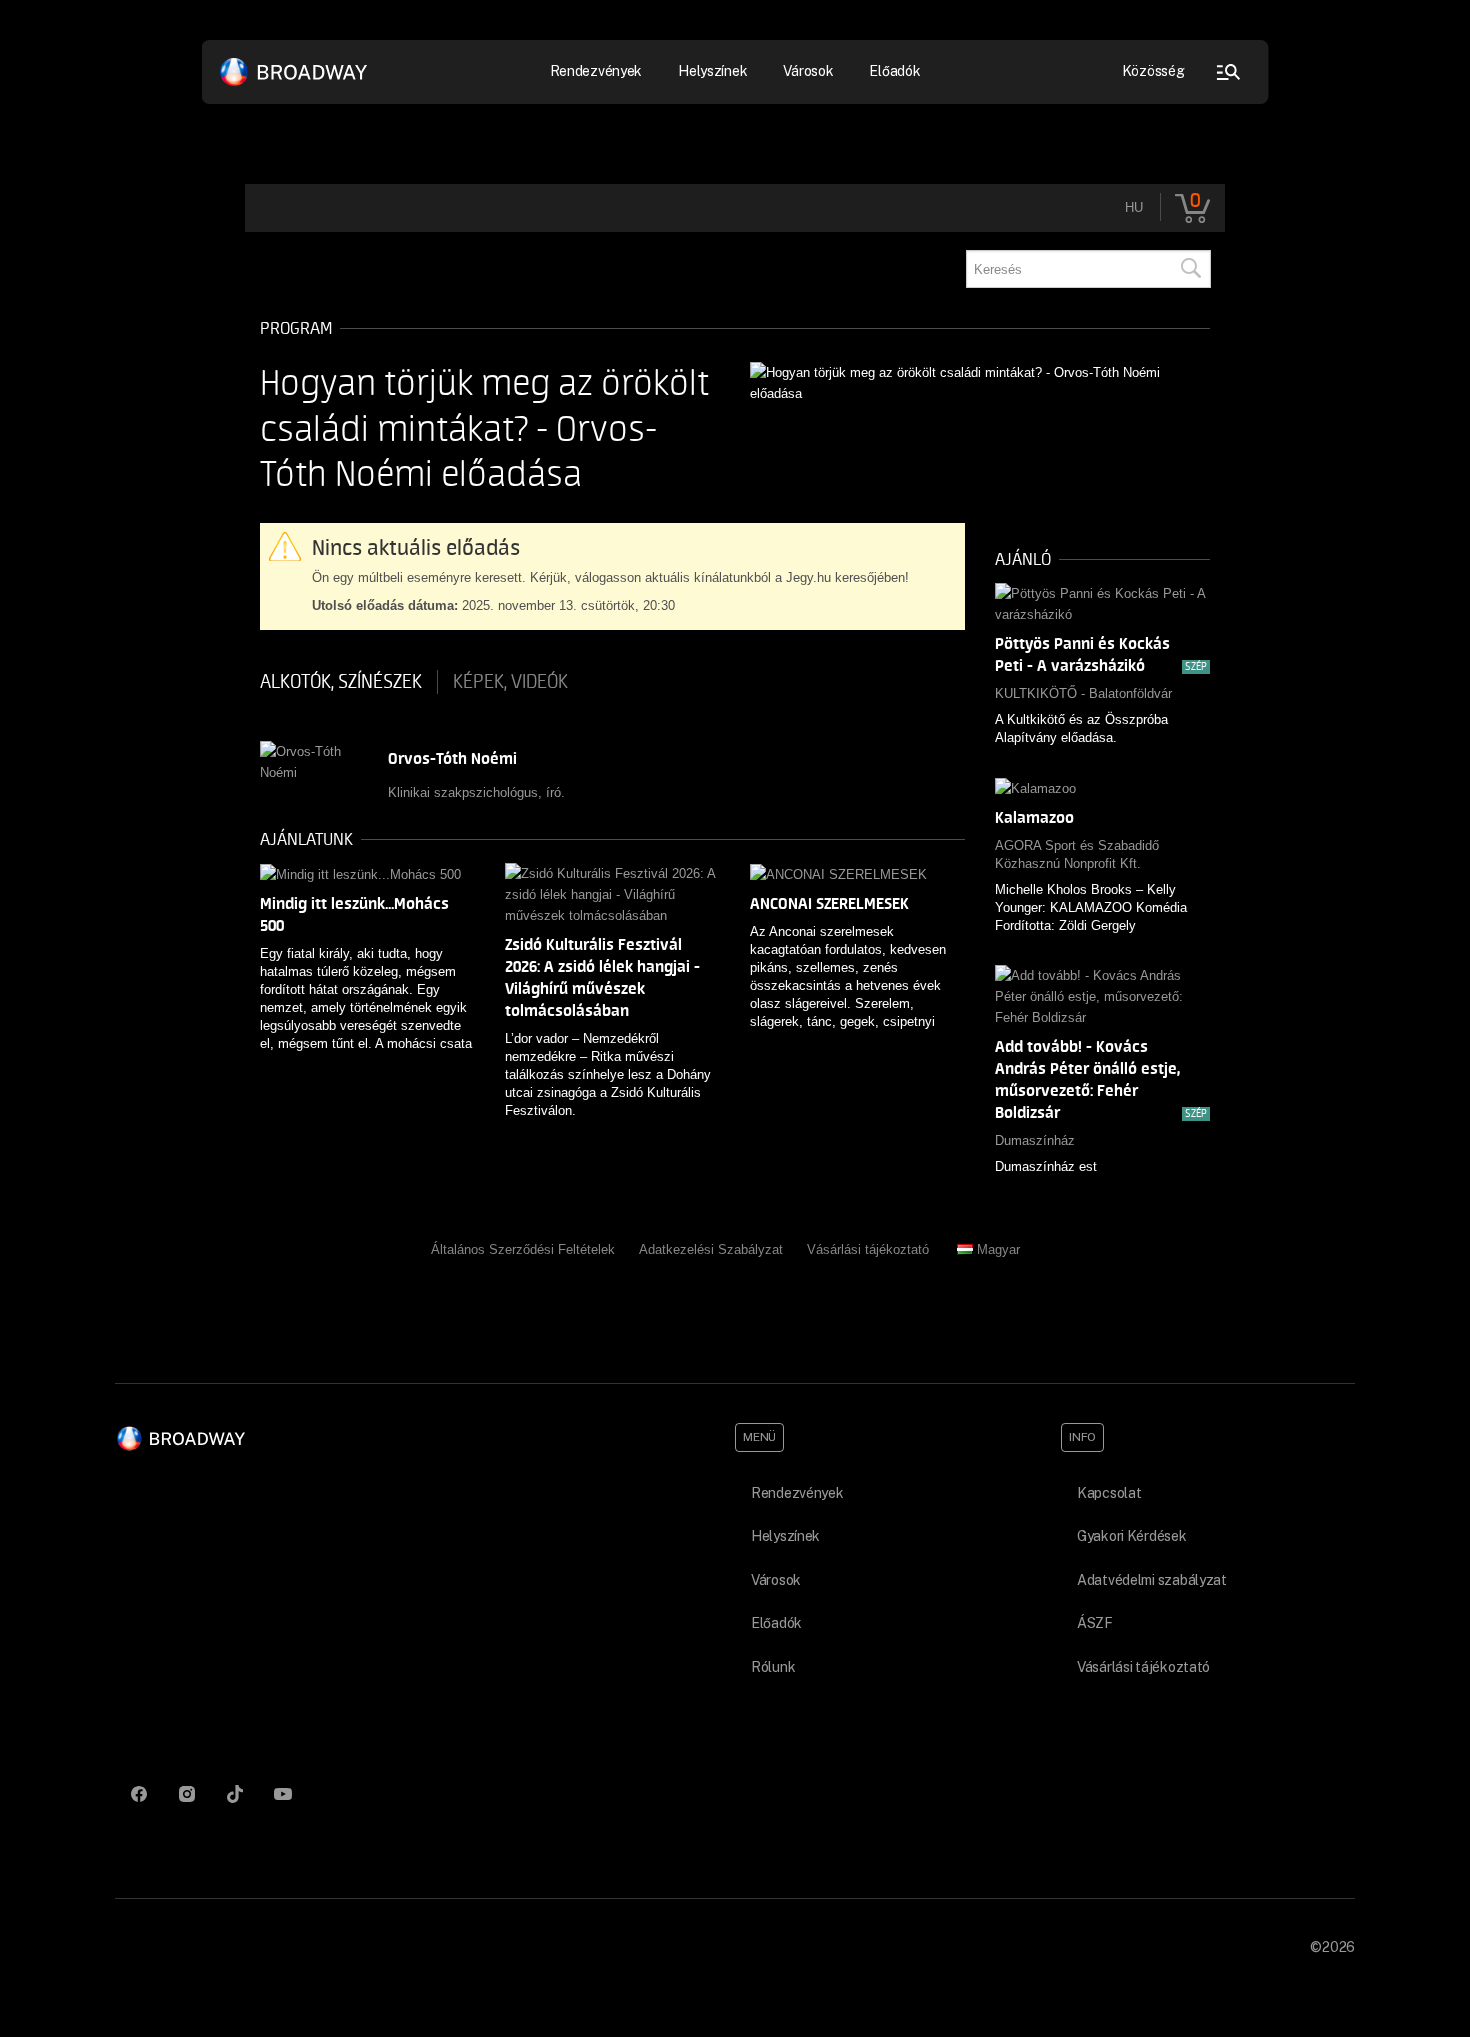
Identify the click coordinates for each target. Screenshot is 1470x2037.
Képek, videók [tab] (510, 682)
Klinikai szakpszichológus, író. (476, 792)
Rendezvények (797, 1493)
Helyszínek (712, 71)
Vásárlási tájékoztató (868, 1249)
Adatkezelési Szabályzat (711, 1249)
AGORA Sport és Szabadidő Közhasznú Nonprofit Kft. (1077, 854)
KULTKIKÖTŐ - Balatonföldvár (1083, 693)
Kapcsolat (1109, 1493)
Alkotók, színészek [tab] (341, 682)
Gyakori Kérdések (1132, 1536)
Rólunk (773, 1667)
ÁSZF (1095, 1623)
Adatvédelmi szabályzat (1152, 1580)
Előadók (894, 71)
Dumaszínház (1035, 1140)
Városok (808, 71)
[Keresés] (1190, 269)
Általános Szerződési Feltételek (523, 1249)
